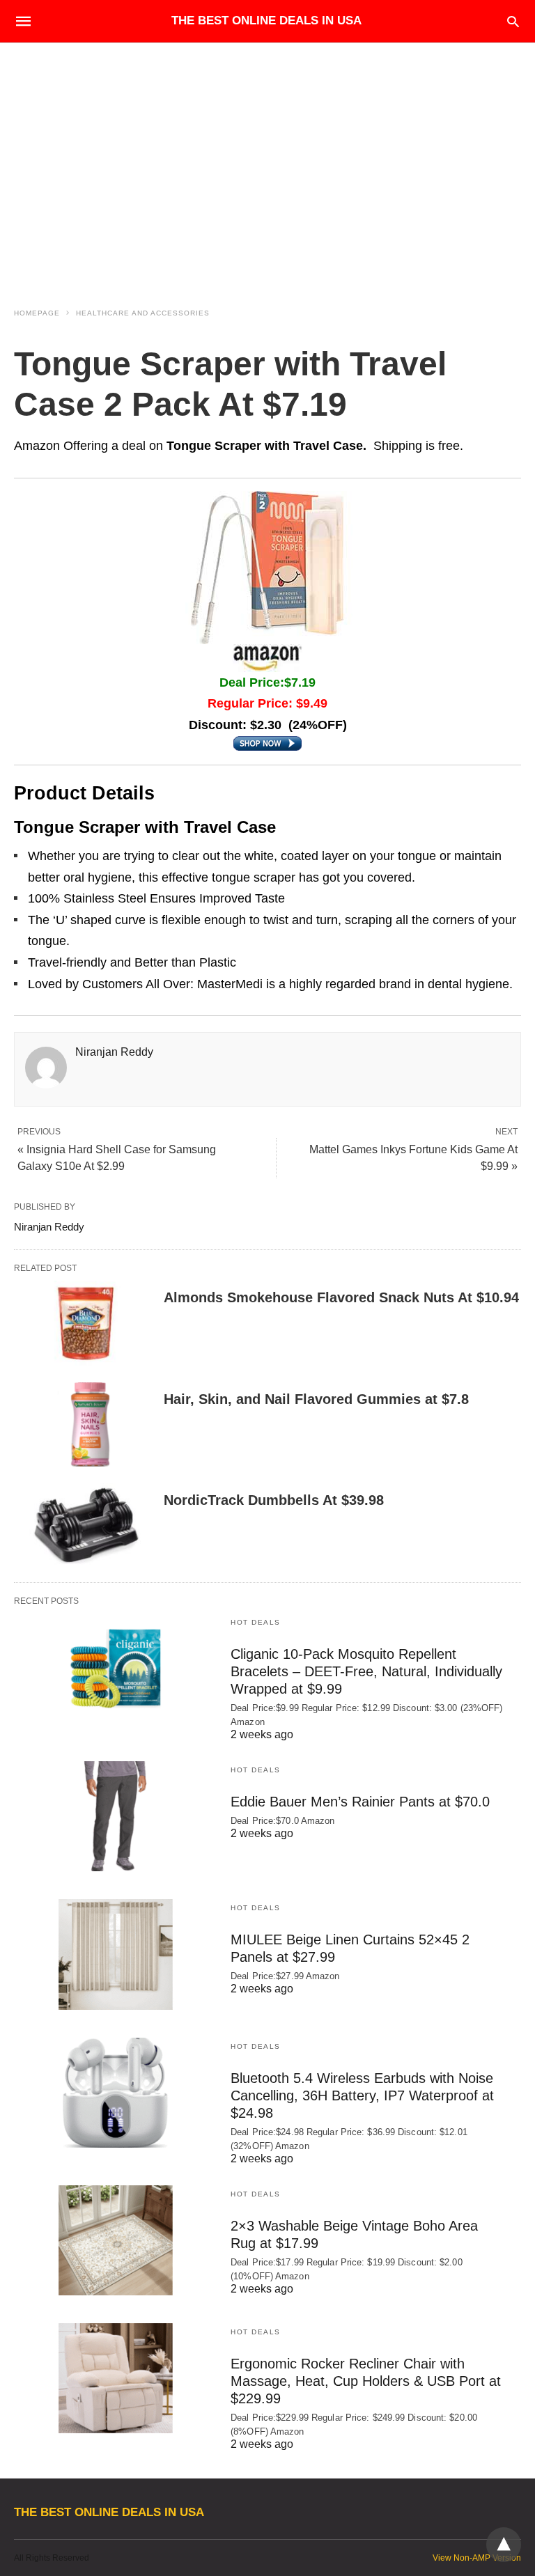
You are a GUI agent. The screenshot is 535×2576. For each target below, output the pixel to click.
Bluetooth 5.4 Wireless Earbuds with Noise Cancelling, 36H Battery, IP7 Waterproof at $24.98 (362, 2095)
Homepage (37, 313)
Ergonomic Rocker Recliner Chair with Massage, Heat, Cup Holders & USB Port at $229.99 (366, 2381)
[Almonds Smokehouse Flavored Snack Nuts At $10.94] (84, 1323)
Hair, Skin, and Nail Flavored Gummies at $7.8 (316, 1399)
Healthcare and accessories (143, 313)
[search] (513, 21)
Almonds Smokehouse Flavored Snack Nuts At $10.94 (341, 1297)
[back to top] (504, 2545)
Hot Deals (256, 1622)
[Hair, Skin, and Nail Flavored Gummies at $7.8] (84, 1425)
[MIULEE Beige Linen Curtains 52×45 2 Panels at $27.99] (115, 1954)
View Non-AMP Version (477, 2558)
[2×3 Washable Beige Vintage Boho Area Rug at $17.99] (115, 2240)
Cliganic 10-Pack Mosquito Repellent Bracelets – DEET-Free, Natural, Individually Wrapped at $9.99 (366, 1671)
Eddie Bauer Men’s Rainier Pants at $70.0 (360, 1802)
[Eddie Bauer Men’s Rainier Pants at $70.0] (115, 1816)
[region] (267, 162)
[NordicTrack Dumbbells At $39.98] (84, 1526)
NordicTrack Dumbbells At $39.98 (274, 1500)
